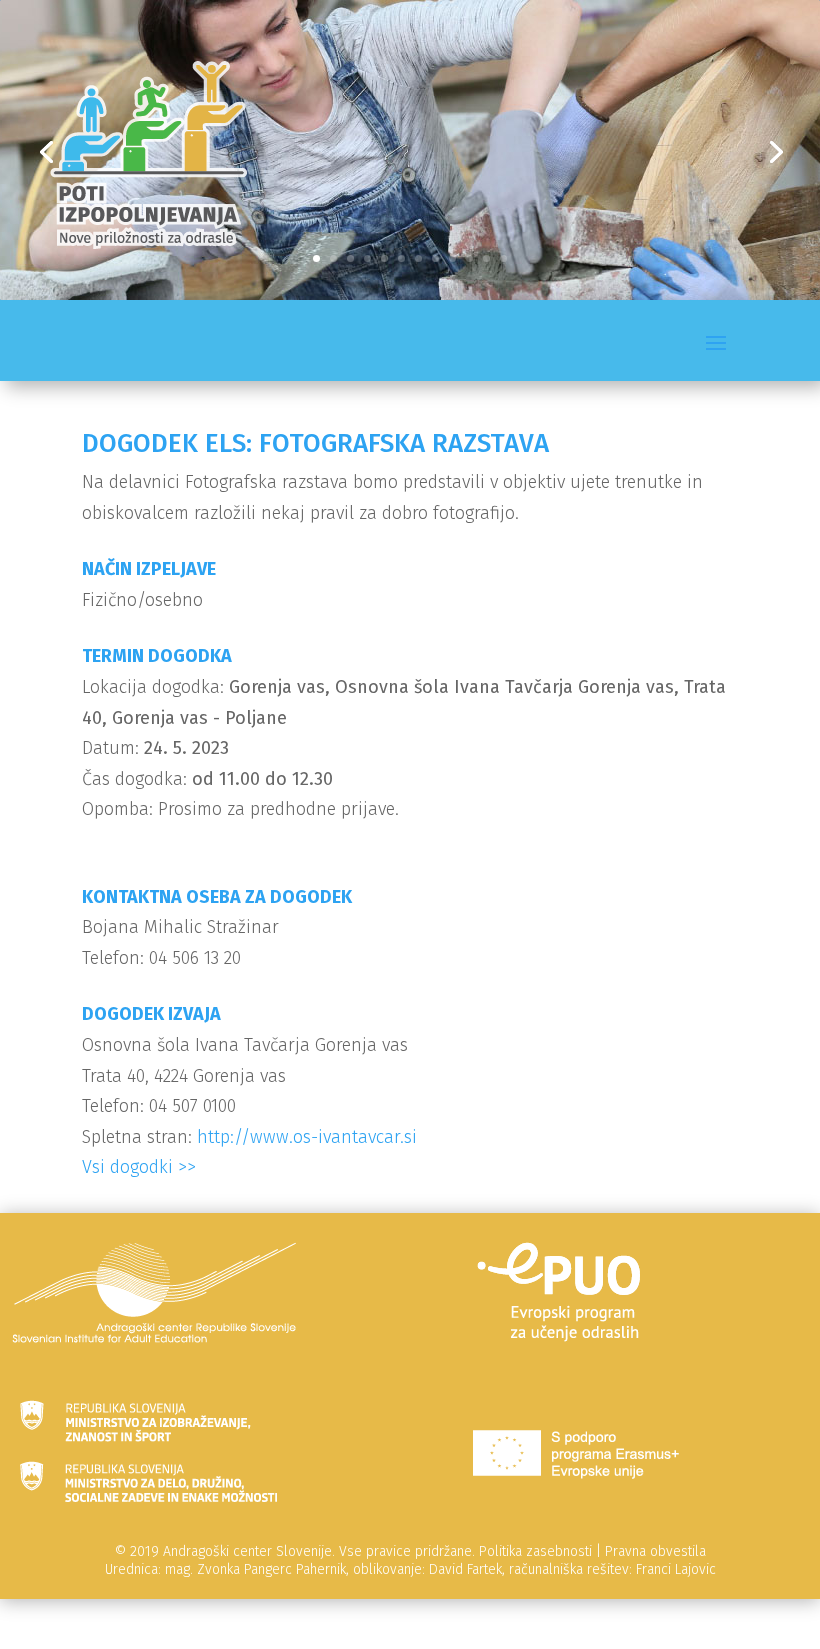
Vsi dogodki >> (139, 1167)
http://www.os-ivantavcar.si (307, 1137)
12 (503, 258)
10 (469, 258)
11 (486, 258)
